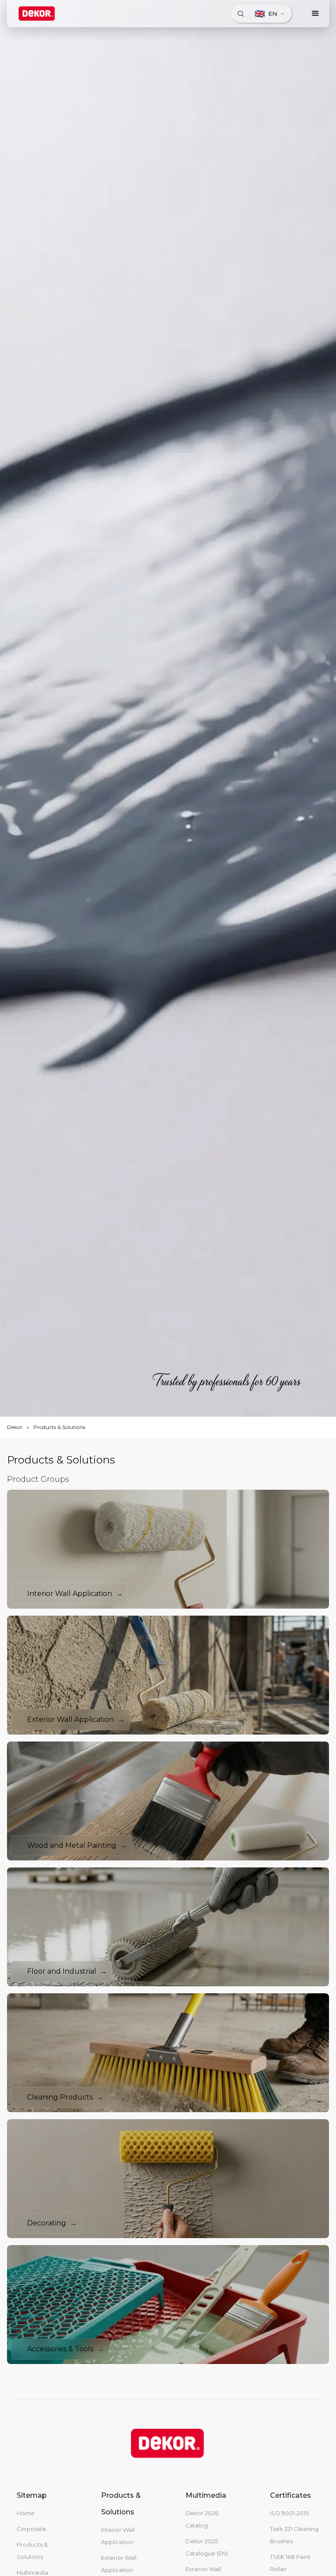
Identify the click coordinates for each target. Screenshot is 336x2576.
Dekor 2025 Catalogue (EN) (207, 2547)
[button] (315, 14)
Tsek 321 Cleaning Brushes (294, 2535)
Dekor (15, 1427)
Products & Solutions (59, 1427)
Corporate (31, 2529)
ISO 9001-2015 (289, 2513)
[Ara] (241, 14)
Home (26, 2513)
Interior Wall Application (118, 2536)
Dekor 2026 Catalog (202, 2519)
